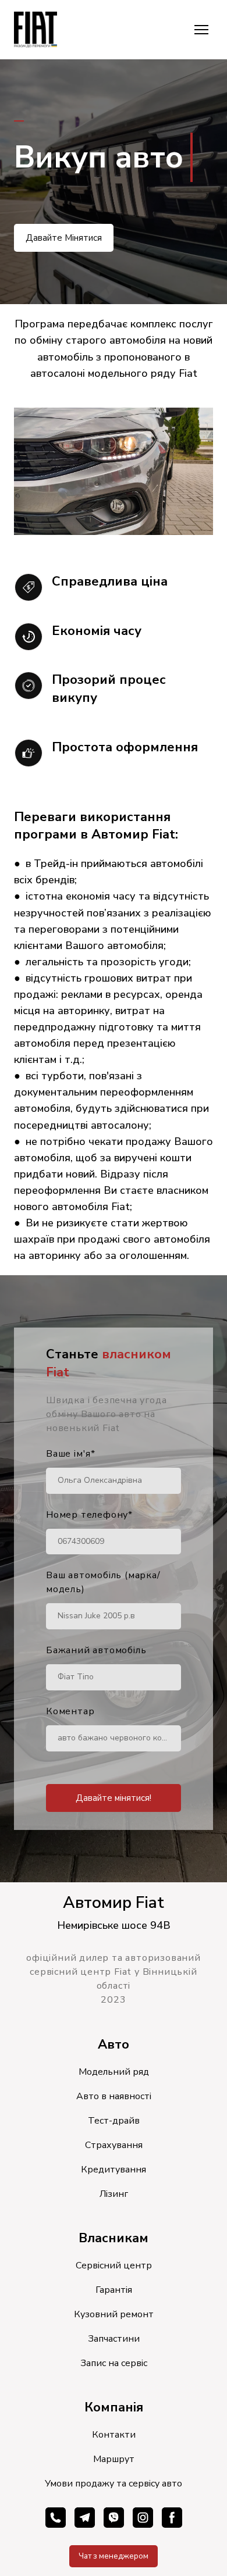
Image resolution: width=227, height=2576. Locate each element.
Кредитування (114, 2170)
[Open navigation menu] (201, 30)
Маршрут (114, 2459)
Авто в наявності (114, 2096)
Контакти (114, 2435)
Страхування (114, 2145)
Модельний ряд (114, 2072)
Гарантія (114, 2290)
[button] (64, 238)
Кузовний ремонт (114, 2314)
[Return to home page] (36, 30)
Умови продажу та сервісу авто (114, 2484)
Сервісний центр (114, 2265)
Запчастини (114, 2339)
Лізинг (114, 2194)
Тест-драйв (114, 2121)
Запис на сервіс (114, 2363)
